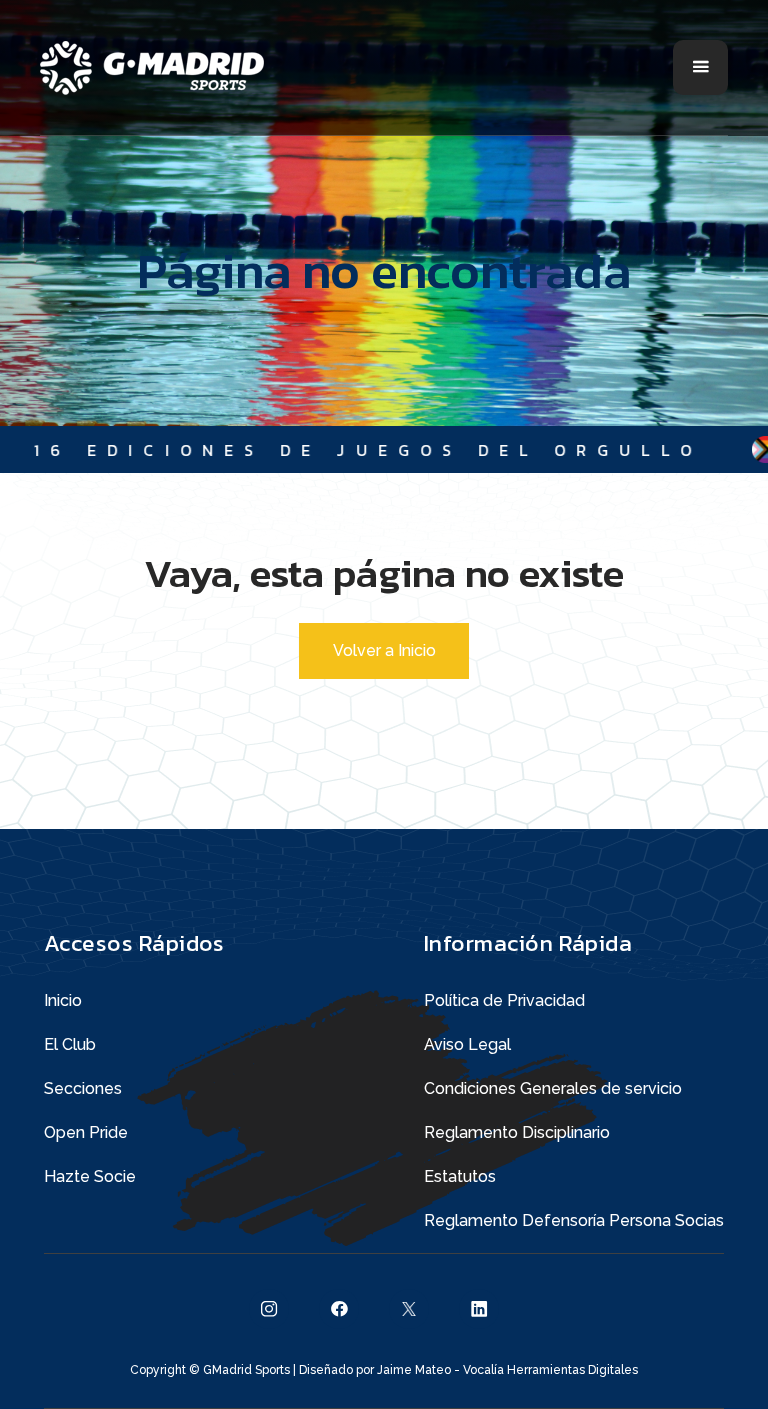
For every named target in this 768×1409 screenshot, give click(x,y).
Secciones (83, 1088)
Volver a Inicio (384, 650)
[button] (700, 67)
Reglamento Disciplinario (517, 1132)
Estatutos (460, 1176)
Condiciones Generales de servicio (553, 1088)
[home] (152, 68)
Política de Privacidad (504, 1000)
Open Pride (86, 1132)
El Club (70, 1044)
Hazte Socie (90, 1176)
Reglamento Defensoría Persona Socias (574, 1220)
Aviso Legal (467, 1044)
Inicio (63, 1000)
